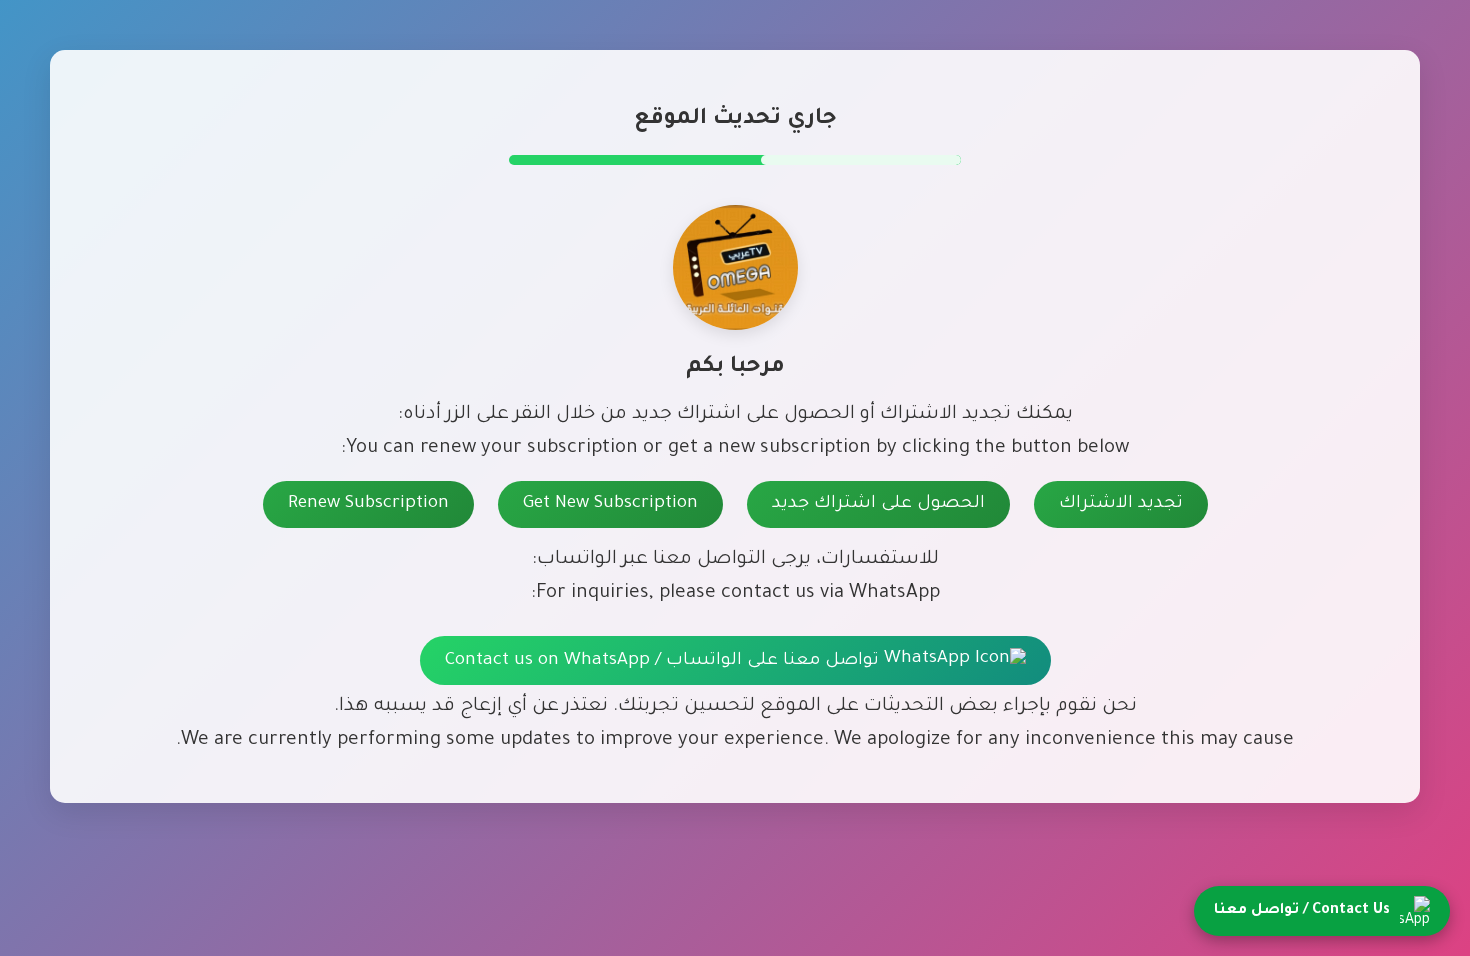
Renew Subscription (368, 504)
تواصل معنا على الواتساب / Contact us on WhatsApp (664, 661)
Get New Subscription (610, 504)
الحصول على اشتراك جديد (878, 504)
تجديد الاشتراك (1121, 504)
